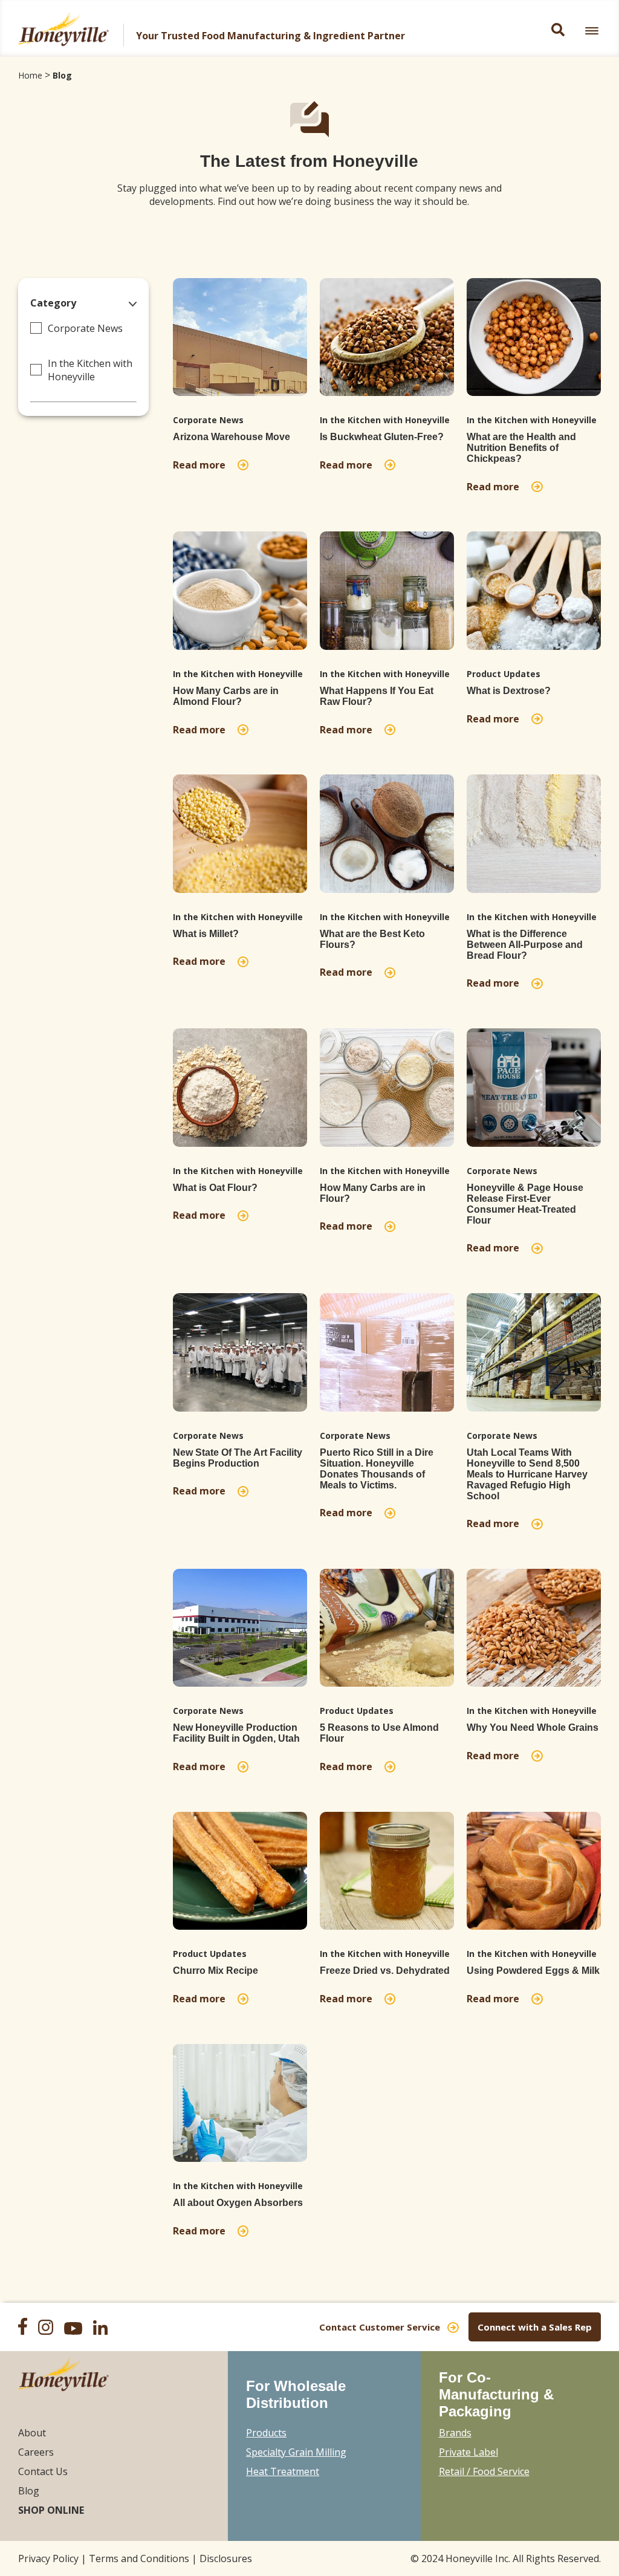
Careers (36, 2452)
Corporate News (85, 328)
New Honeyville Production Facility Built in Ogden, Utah (236, 1733)
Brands (455, 2433)
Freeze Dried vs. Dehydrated (385, 1971)
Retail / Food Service (484, 2471)
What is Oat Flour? (215, 1188)
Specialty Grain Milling (296, 2452)
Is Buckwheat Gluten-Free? (382, 437)
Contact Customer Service (380, 2327)
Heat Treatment (283, 2471)
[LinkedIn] (105, 2329)
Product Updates (504, 674)
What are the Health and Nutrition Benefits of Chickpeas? (521, 448)
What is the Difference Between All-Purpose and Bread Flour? (525, 945)
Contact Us (43, 2471)
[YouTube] (77, 2330)
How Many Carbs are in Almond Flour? (226, 696)
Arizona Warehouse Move (232, 437)
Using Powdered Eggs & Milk (533, 1971)
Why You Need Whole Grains (533, 1728)
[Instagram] (50, 2329)
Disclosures (226, 2558)
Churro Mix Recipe (216, 1971)
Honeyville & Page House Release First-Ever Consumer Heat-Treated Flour (525, 1204)
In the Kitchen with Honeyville (90, 370)
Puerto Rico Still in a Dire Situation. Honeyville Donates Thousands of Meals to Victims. (377, 1469)
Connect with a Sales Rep (535, 2327)
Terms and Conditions (139, 2558)
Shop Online (51, 2510)
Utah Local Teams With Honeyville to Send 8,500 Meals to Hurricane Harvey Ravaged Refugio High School (527, 1474)
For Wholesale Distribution (296, 2394)
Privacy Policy (48, 2558)
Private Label (468, 2452)
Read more (202, 465)
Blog (62, 75)
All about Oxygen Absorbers (238, 2203)
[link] (592, 31)
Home (30, 75)
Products (266, 2433)
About (32, 2433)
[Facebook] (27, 2328)
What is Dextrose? (509, 691)
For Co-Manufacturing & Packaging (496, 2394)
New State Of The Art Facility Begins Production (238, 1458)
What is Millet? (206, 934)
